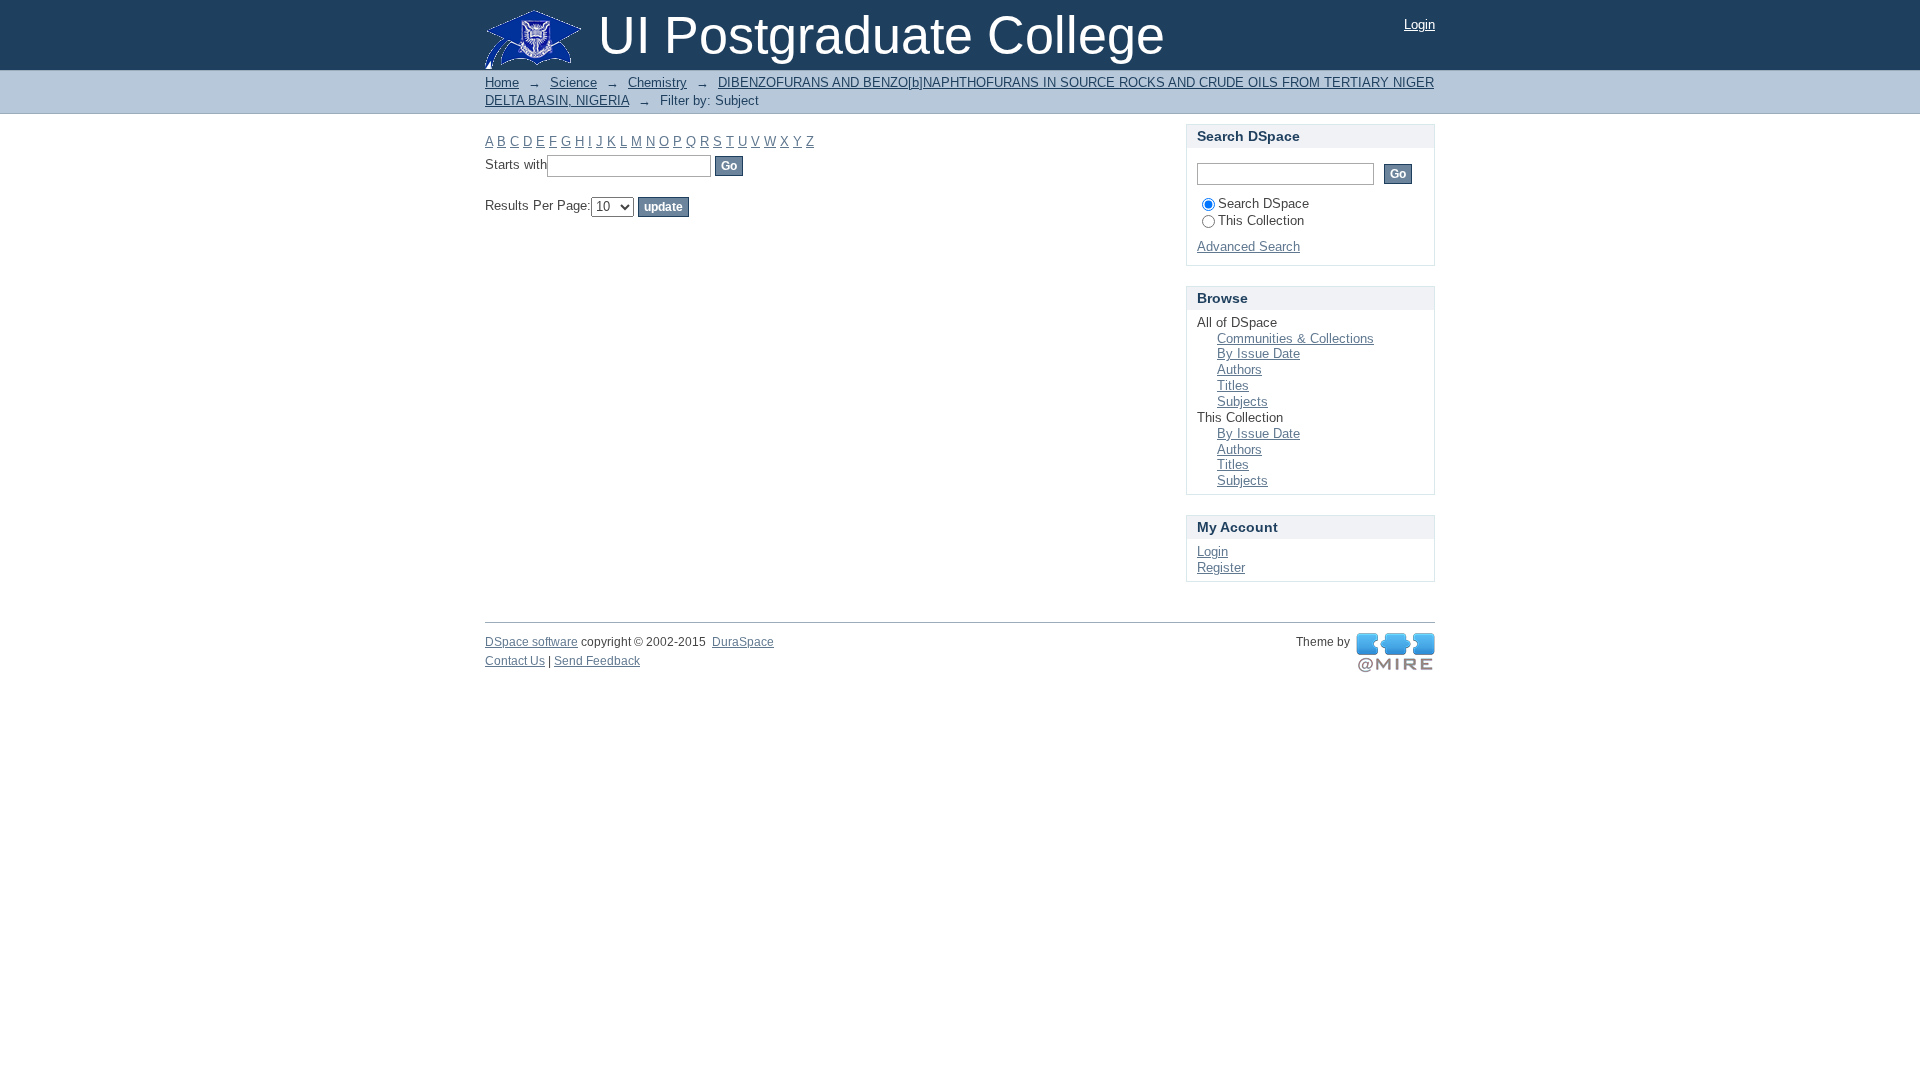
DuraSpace (743, 642)
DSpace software (531, 642)
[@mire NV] (1395, 653)
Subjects (1242, 401)
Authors (1239, 369)
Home (502, 82)
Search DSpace (1263, 203)
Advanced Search (1248, 246)
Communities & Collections (1295, 338)
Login (1419, 24)
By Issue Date (1258, 353)
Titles (1233, 385)
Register (1221, 567)
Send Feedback (597, 661)
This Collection (1261, 220)
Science (573, 82)
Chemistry (657, 82)
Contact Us (515, 661)
